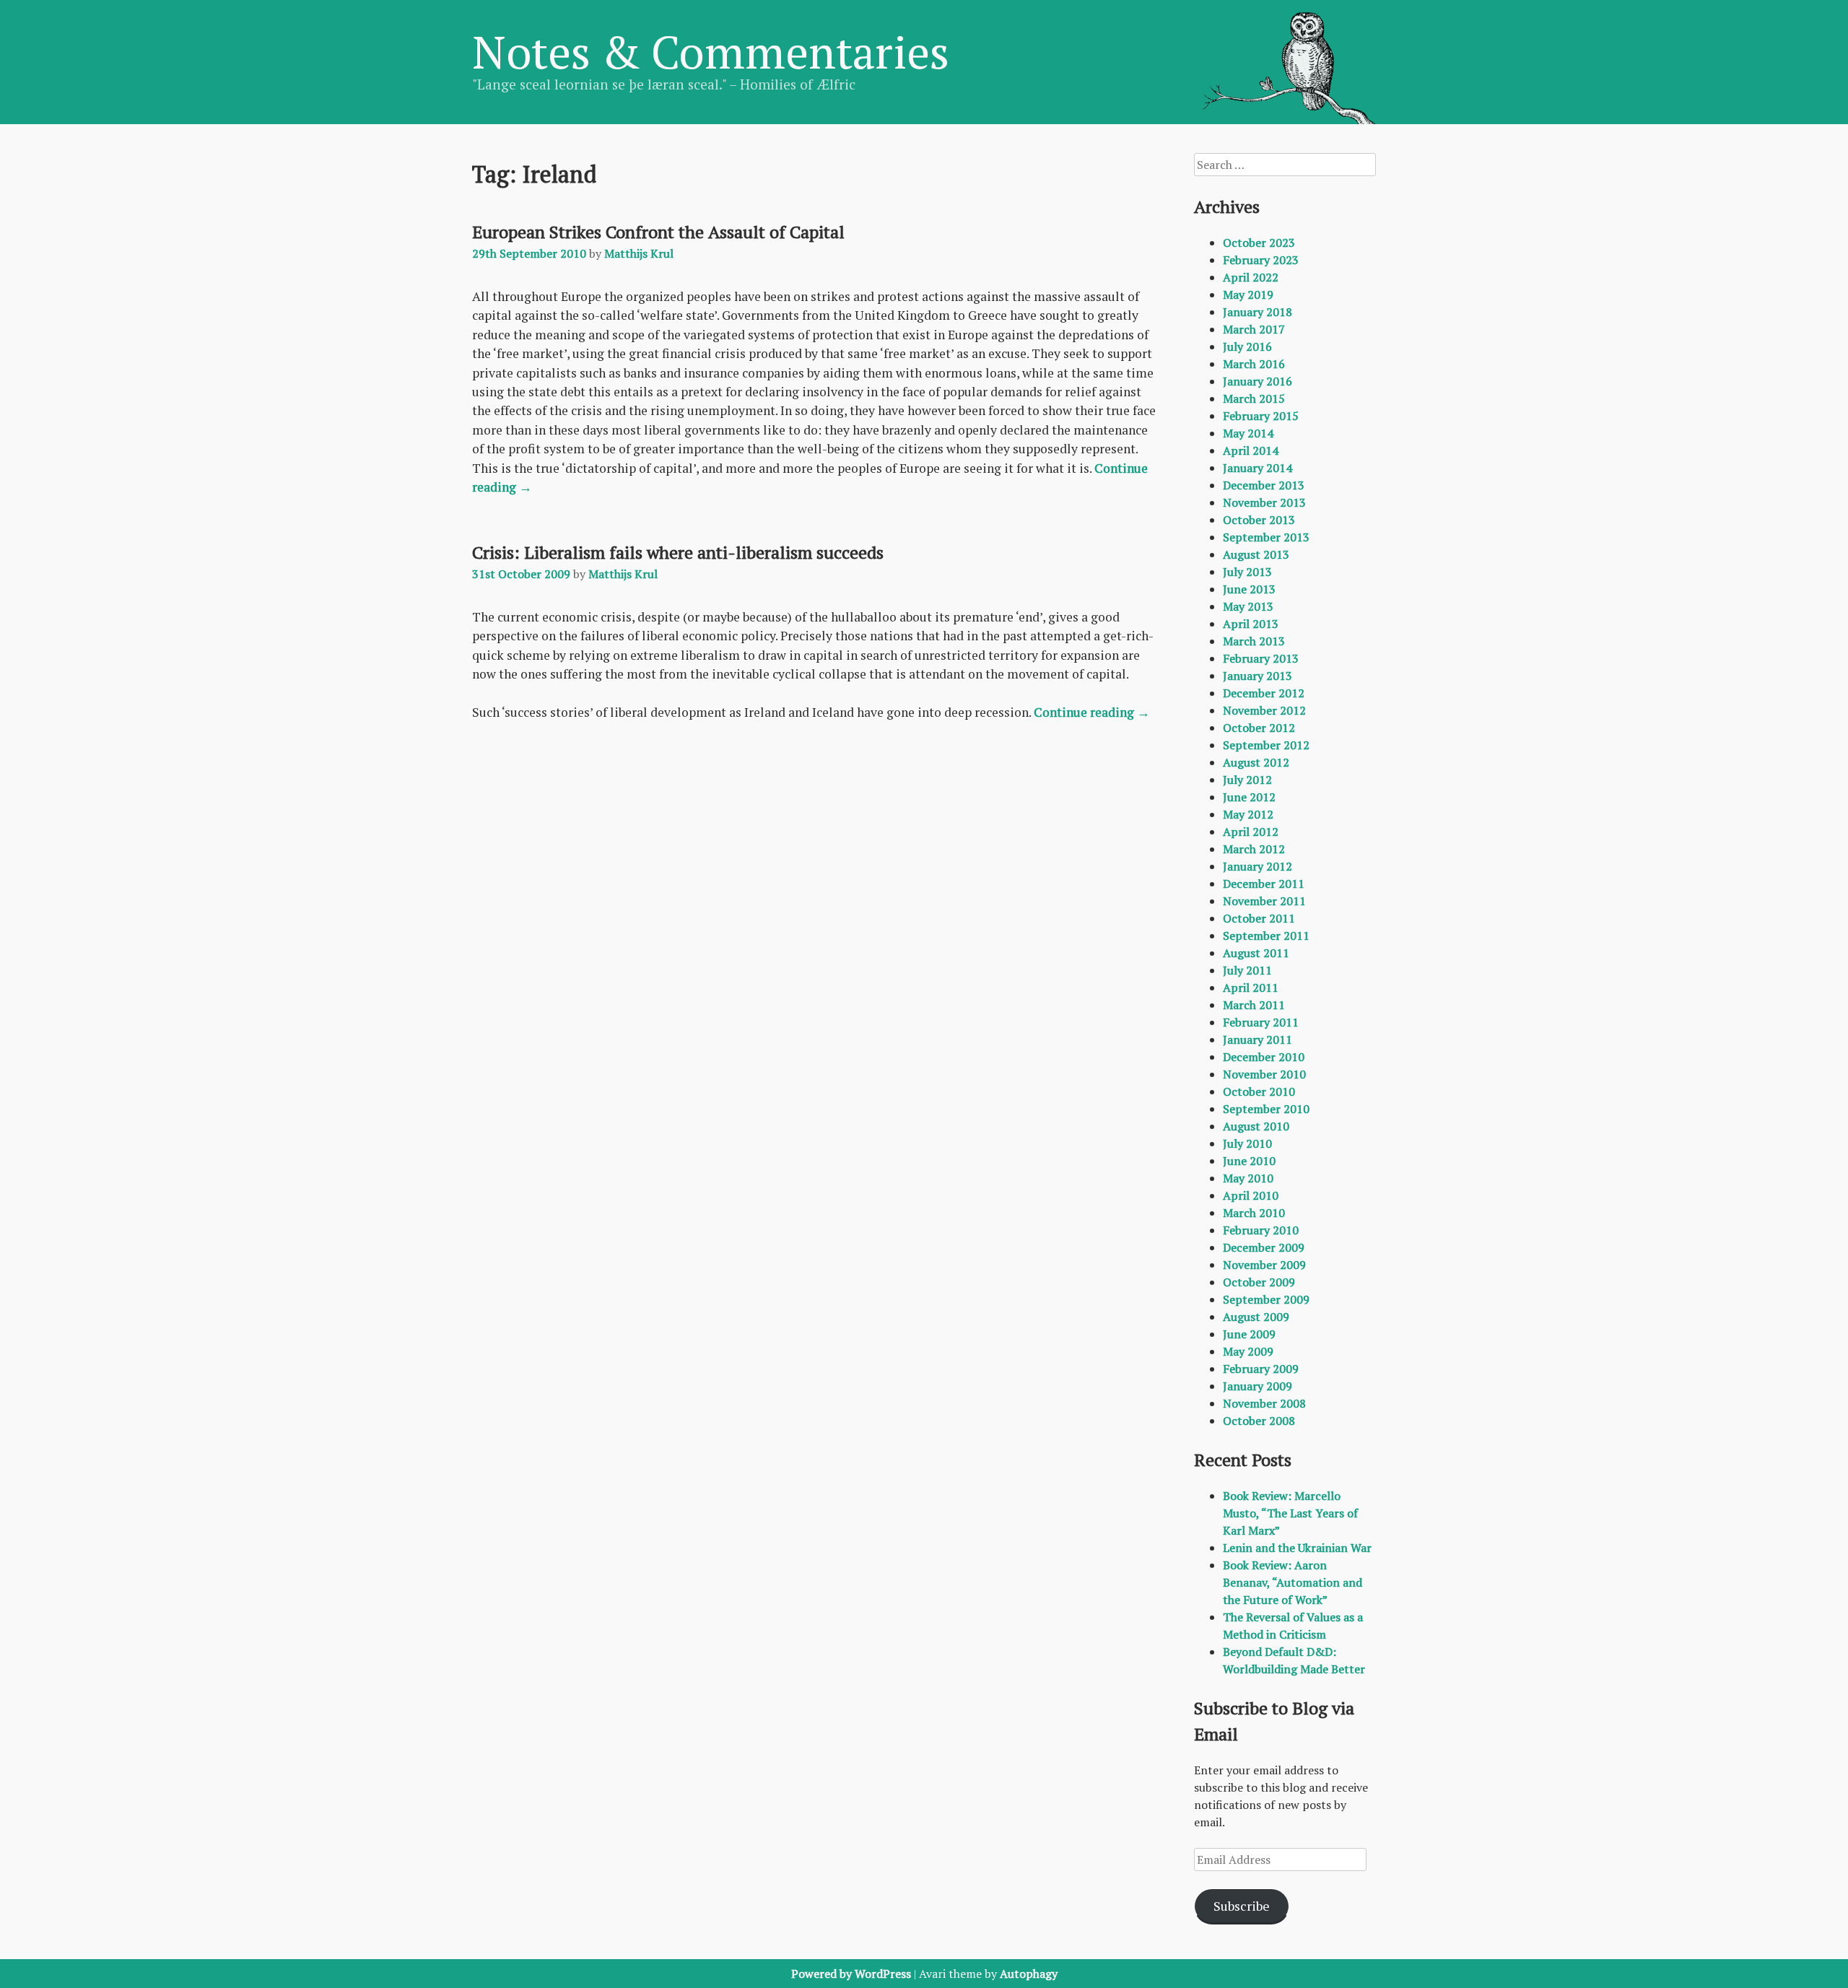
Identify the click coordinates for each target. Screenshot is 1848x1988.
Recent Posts (1243, 1460)
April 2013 (1251, 624)
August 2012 (1256, 762)
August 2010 (1256, 1126)
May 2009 (1248, 1351)
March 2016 (1254, 364)
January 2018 (1258, 312)
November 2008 (1264, 1403)
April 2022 (1251, 277)
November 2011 (1264, 901)
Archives (1227, 206)
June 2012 (1249, 797)
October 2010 (1259, 1091)
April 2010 (1251, 1195)
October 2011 (1259, 918)
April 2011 (1251, 988)
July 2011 (1247, 970)
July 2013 (1247, 572)
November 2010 (1264, 1074)
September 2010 (1266, 1109)
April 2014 (1251, 450)
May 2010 (1248, 1178)
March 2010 (1254, 1213)
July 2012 (1247, 780)
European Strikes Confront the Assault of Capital (658, 232)
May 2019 (1248, 295)
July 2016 (1247, 346)
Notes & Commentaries (711, 51)
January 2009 (1258, 1386)
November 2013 (1264, 502)
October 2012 (1259, 728)
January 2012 (1258, 866)
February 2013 (1261, 658)
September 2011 (1266, 936)
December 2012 (1264, 693)
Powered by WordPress (851, 1974)
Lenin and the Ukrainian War (1297, 1548)
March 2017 (1254, 329)
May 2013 (1248, 606)
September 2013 (1266, 537)
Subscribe (1242, 1906)
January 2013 (1258, 676)
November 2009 (1264, 1265)
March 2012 (1254, 849)
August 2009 (1256, 1317)
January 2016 (1258, 381)
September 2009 (1266, 1299)
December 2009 (1264, 1247)
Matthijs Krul (639, 253)
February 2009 (1261, 1369)
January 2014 (1258, 468)
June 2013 (1249, 589)
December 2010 (1264, 1057)
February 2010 (1261, 1230)
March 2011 (1254, 1005)
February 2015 (1261, 416)
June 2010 (1249, 1161)
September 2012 (1266, 745)
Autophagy (1029, 1974)
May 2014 (1248, 433)
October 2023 (1259, 243)
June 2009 (1249, 1334)
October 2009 (1259, 1282)
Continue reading (1092, 712)
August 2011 (1256, 953)
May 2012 (1248, 814)
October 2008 (1259, 1421)
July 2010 (1247, 1143)
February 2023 (1261, 260)
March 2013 (1254, 641)
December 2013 (1264, 485)
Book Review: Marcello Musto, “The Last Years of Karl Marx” (1290, 1513)
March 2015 (1254, 398)
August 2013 (1256, 554)
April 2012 (1251, 832)
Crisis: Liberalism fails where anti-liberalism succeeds (678, 552)
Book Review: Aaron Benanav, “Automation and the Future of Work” (1293, 1582)
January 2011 (1258, 1039)
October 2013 (1259, 520)
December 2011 (1264, 884)
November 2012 (1264, 710)
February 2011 (1261, 1022)
